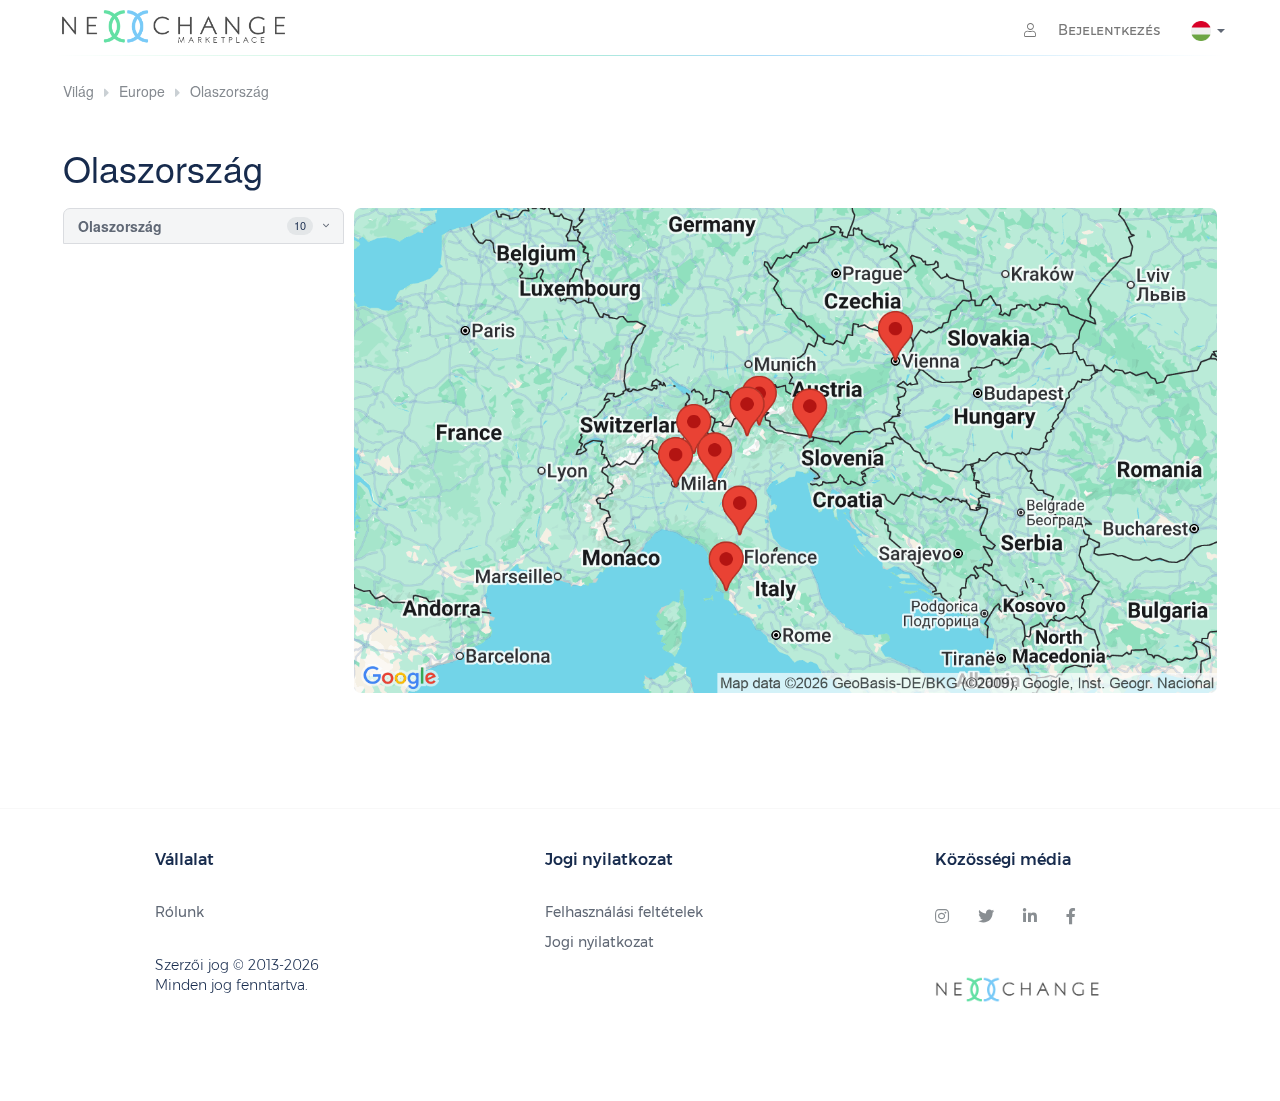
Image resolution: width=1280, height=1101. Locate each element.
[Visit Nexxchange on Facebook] (1071, 917)
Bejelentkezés (1107, 30)
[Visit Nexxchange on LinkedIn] (1030, 917)
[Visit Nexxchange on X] (986, 917)
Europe (142, 91)
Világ (78, 91)
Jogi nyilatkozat (599, 942)
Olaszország (229, 91)
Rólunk (179, 912)
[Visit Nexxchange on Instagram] (942, 917)
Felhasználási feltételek (624, 912)
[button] (308, 226)
